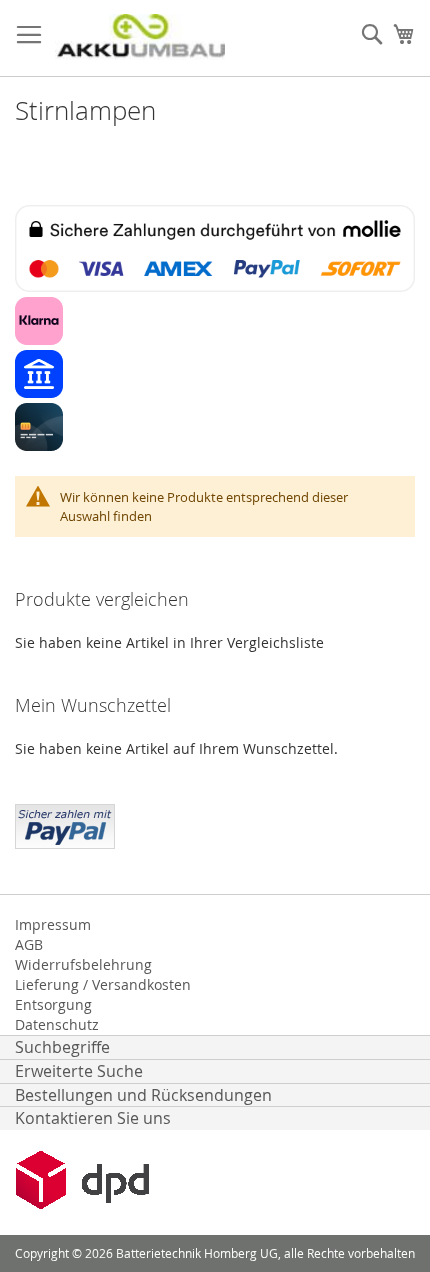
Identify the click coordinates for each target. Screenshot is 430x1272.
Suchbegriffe (62, 1047)
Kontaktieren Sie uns (93, 1118)
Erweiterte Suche (79, 1071)
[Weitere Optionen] (65, 824)
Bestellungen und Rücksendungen (143, 1095)
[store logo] (140, 38)
